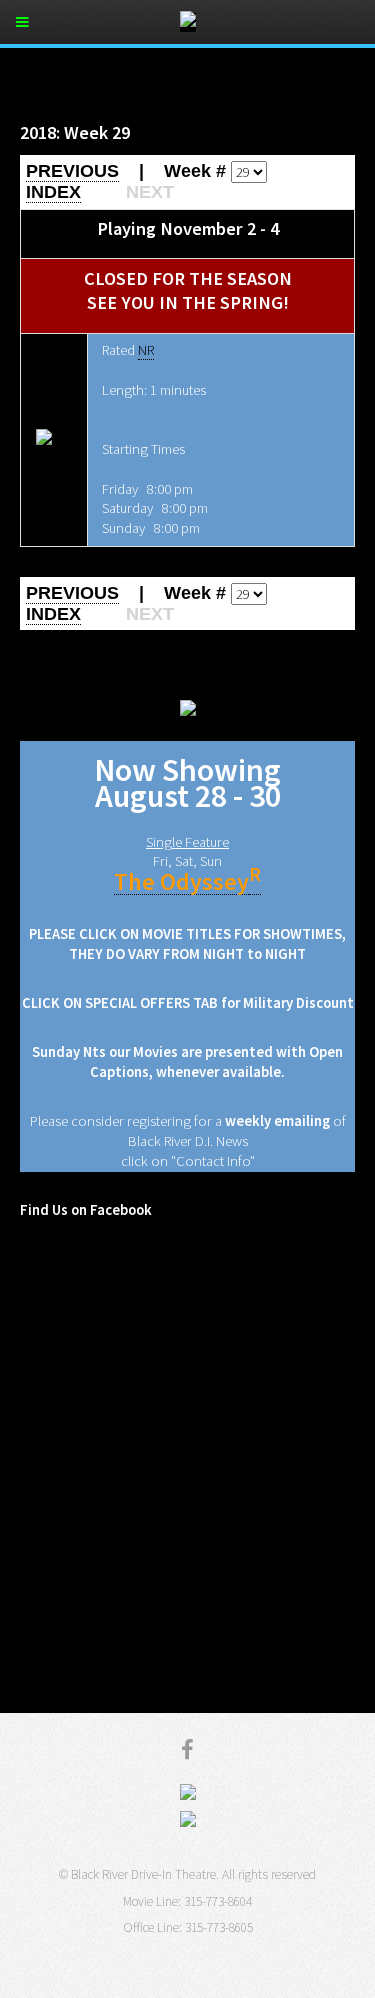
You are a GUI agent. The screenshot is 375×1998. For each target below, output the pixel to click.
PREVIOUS (72, 171)
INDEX (53, 192)
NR (146, 350)
